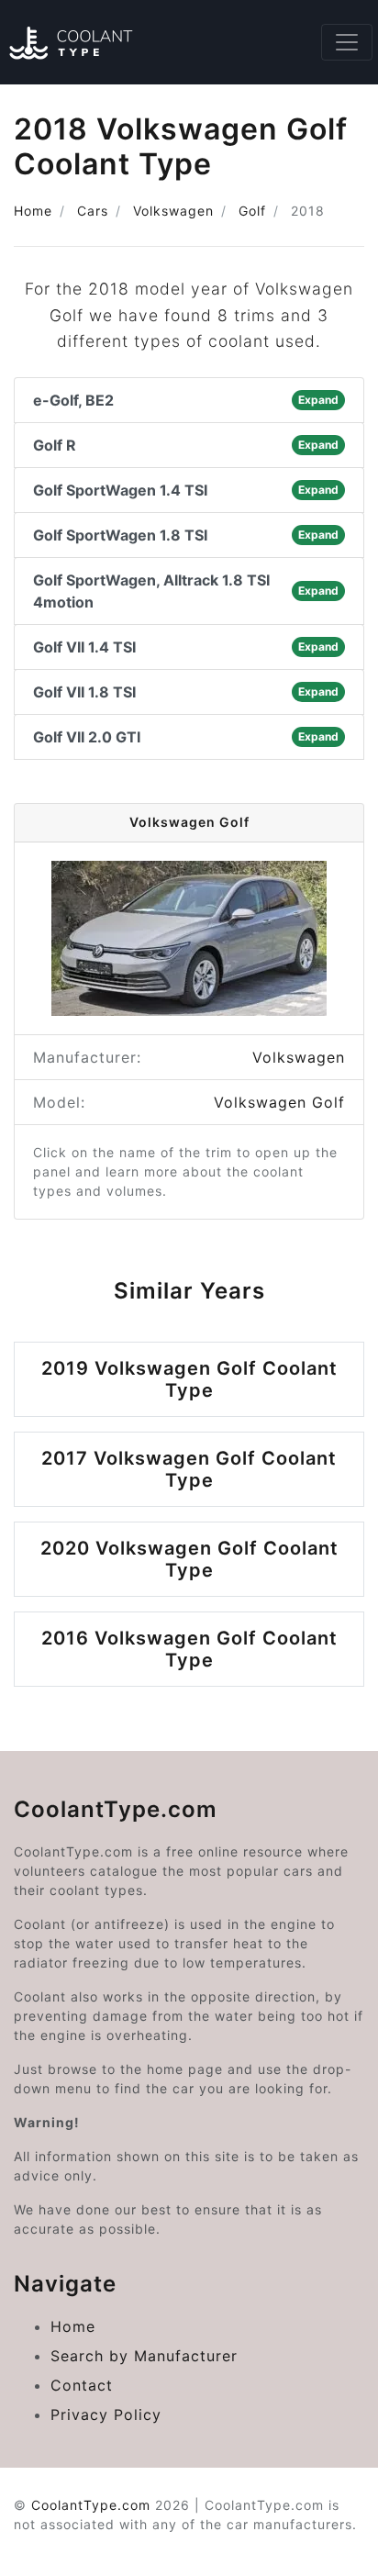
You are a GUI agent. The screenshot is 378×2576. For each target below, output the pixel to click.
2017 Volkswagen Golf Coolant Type (189, 1469)
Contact (82, 2385)
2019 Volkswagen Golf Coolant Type (189, 1379)
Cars (93, 211)
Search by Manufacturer (144, 2356)
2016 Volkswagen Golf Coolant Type (189, 1649)
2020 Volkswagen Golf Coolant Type (189, 1559)
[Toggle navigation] (347, 42)
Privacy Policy (106, 2414)
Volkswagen (173, 211)
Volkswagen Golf (279, 1102)
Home (33, 211)
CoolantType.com (91, 2505)
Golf (252, 211)
